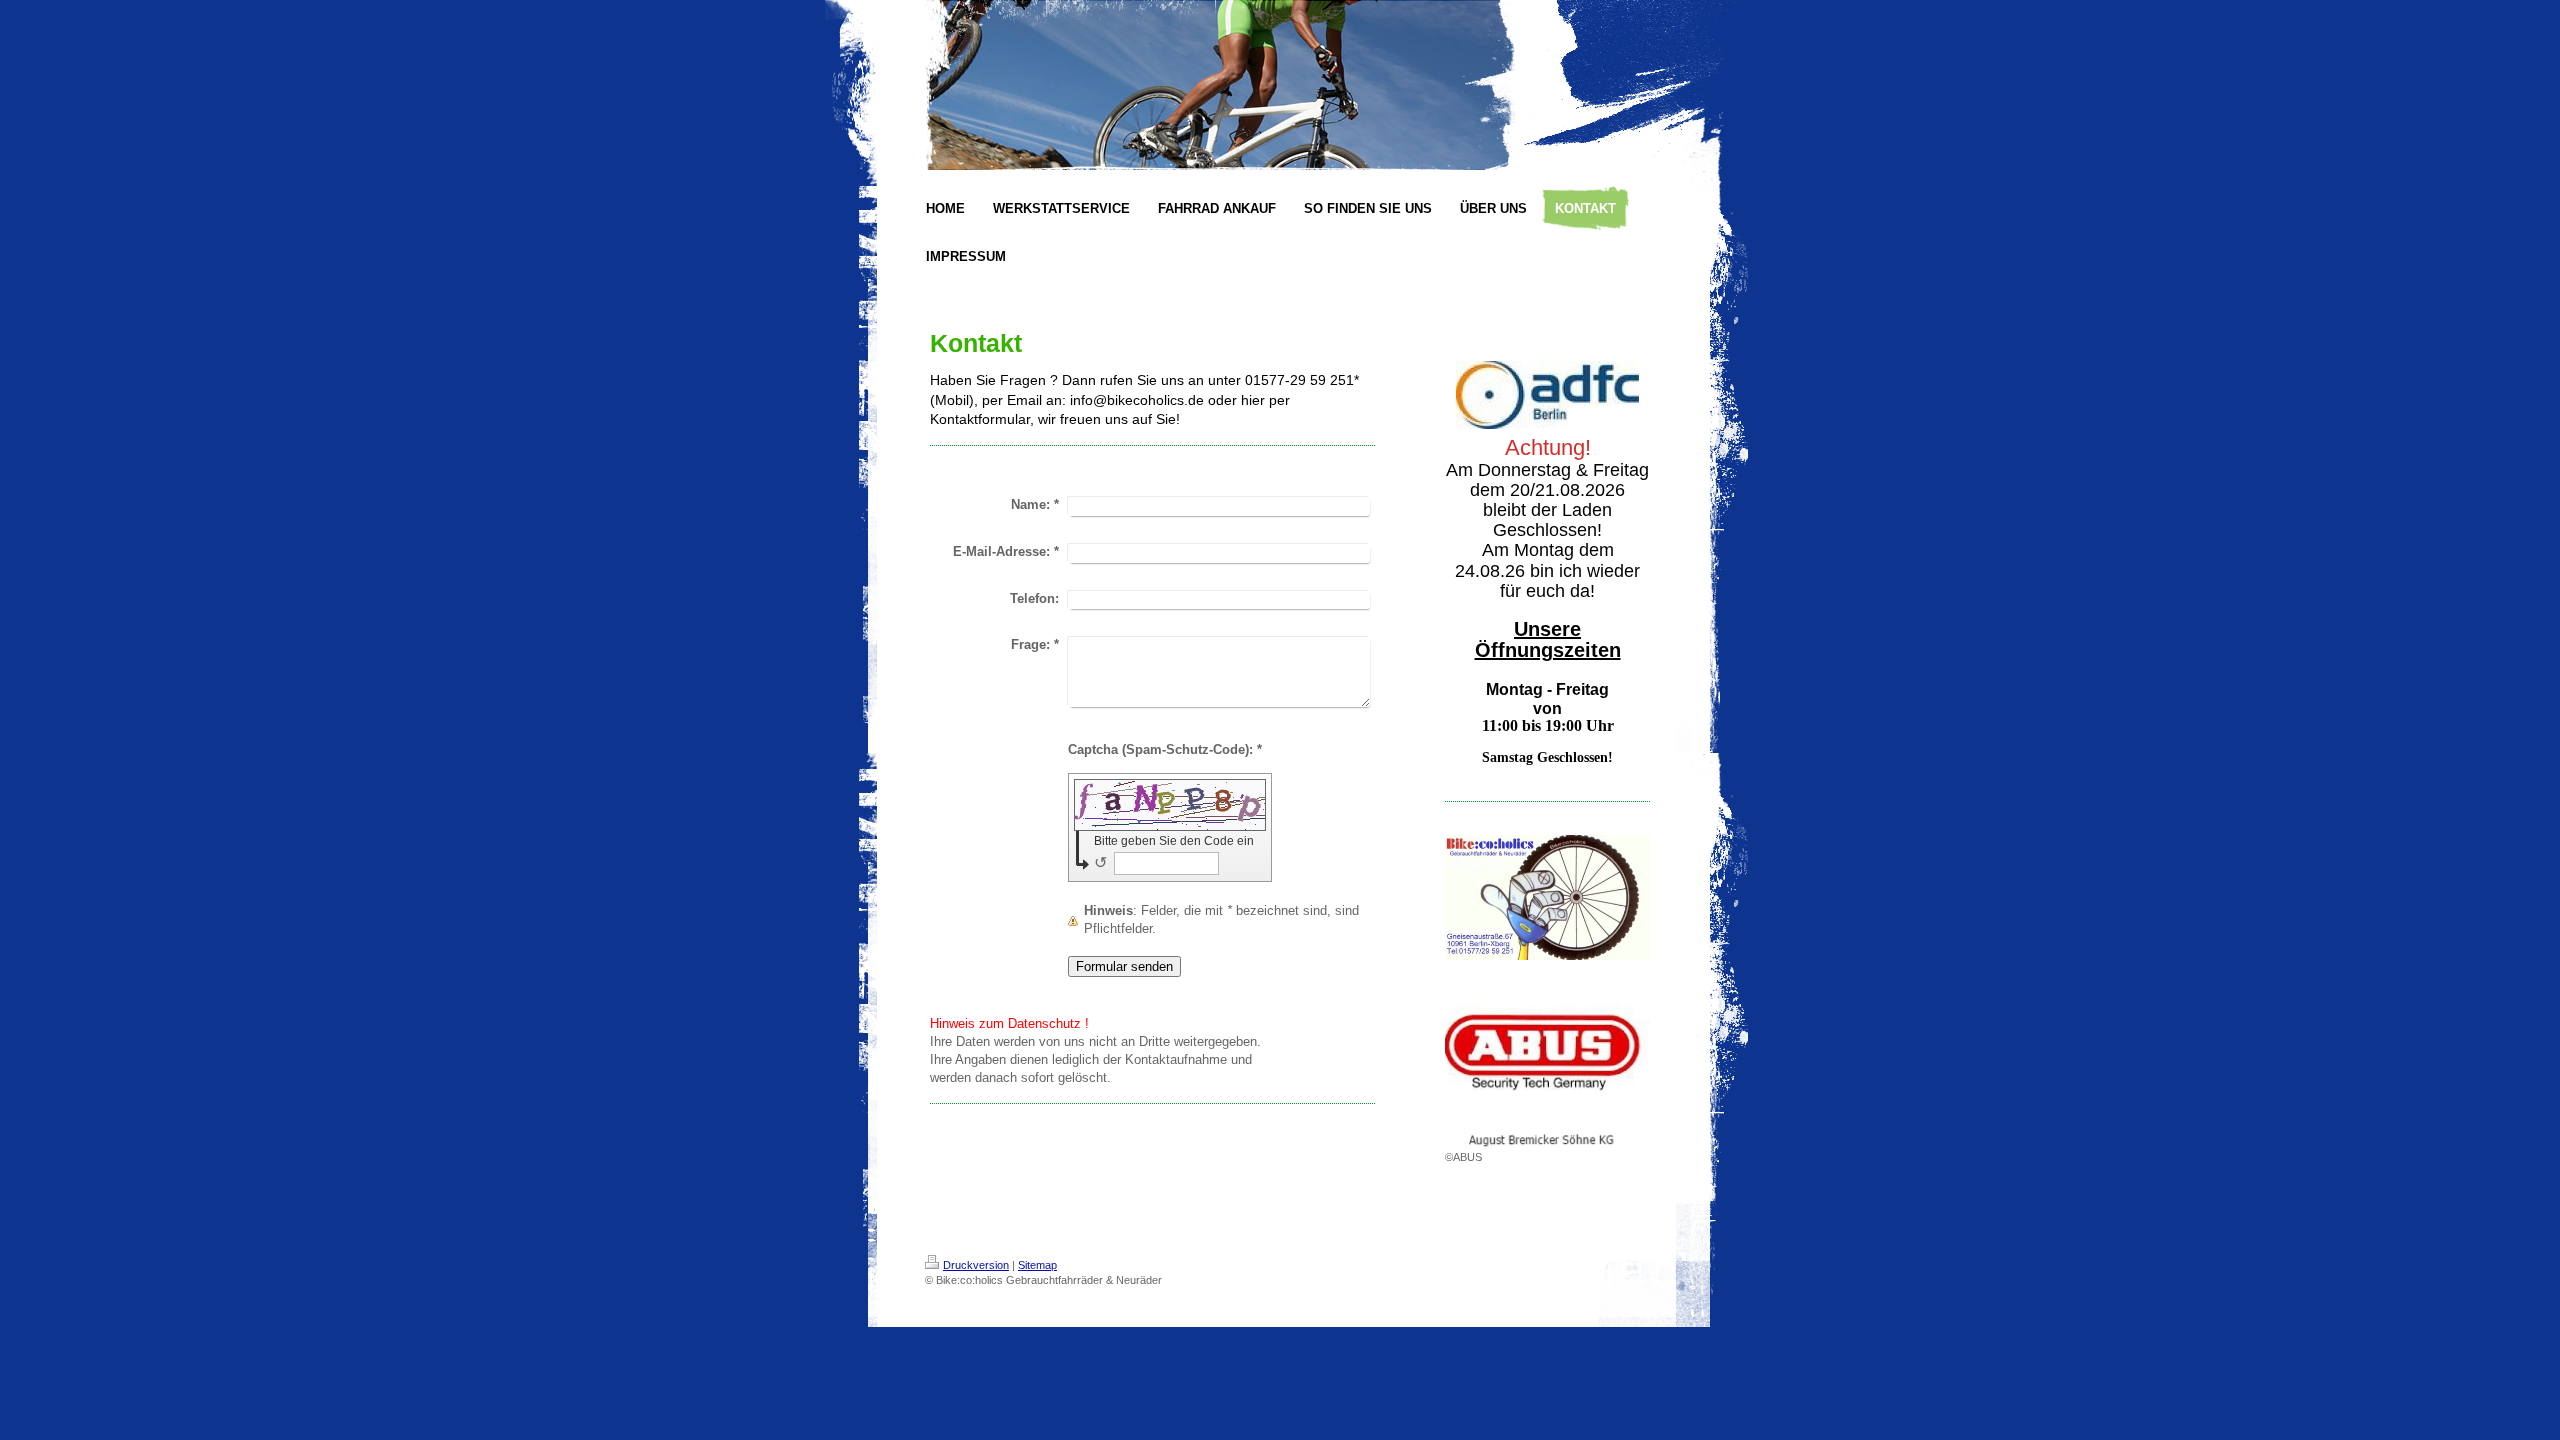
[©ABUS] (1547, 1059)
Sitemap (1037, 1265)
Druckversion (976, 1265)
